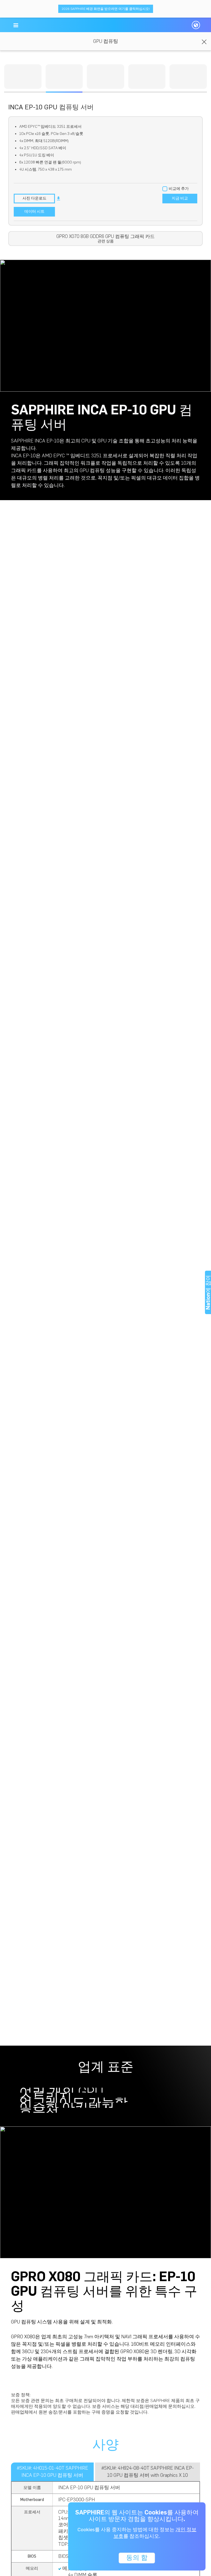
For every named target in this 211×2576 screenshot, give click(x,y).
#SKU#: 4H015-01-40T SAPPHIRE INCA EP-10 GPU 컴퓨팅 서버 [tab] (52, 2472)
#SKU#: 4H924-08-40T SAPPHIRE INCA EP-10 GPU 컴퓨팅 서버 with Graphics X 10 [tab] (148, 2472)
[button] (16, 25)
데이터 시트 (34, 211)
